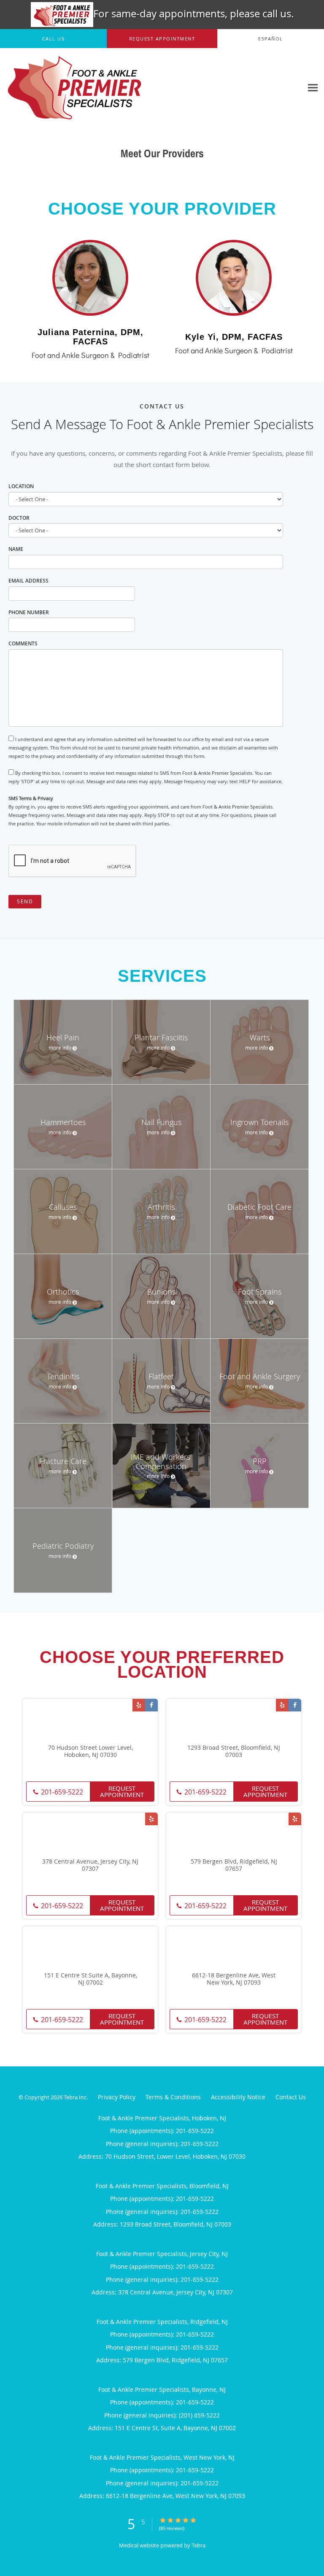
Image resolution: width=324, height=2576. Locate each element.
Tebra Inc (75, 2097)
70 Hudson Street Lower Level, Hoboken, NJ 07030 (90, 1751)
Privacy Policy (117, 2097)
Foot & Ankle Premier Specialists (39, 184)
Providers (103, 184)
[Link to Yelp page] (139, 1705)
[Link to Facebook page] (151, 1705)
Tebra (198, 2545)
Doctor (19, 518)
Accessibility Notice (238, 2097)
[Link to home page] (100, 88)
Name (16, 549)
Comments (23, 643)
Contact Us (291, 2097)
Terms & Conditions (173, 2097)
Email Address (28, 581)
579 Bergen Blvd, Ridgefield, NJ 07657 (234, 1865)
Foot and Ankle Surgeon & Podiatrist (90, 355)
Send (25, 901)
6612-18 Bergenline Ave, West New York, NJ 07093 (234, 1979)
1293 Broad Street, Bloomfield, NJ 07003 (234, 1751)
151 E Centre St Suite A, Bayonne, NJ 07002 (90, 1979)
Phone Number (29, 612)
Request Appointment (122, 1791)
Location (21, 486)
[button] (162, 39)
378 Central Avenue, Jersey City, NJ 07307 (90, 1865)
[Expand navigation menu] (313, 87)
